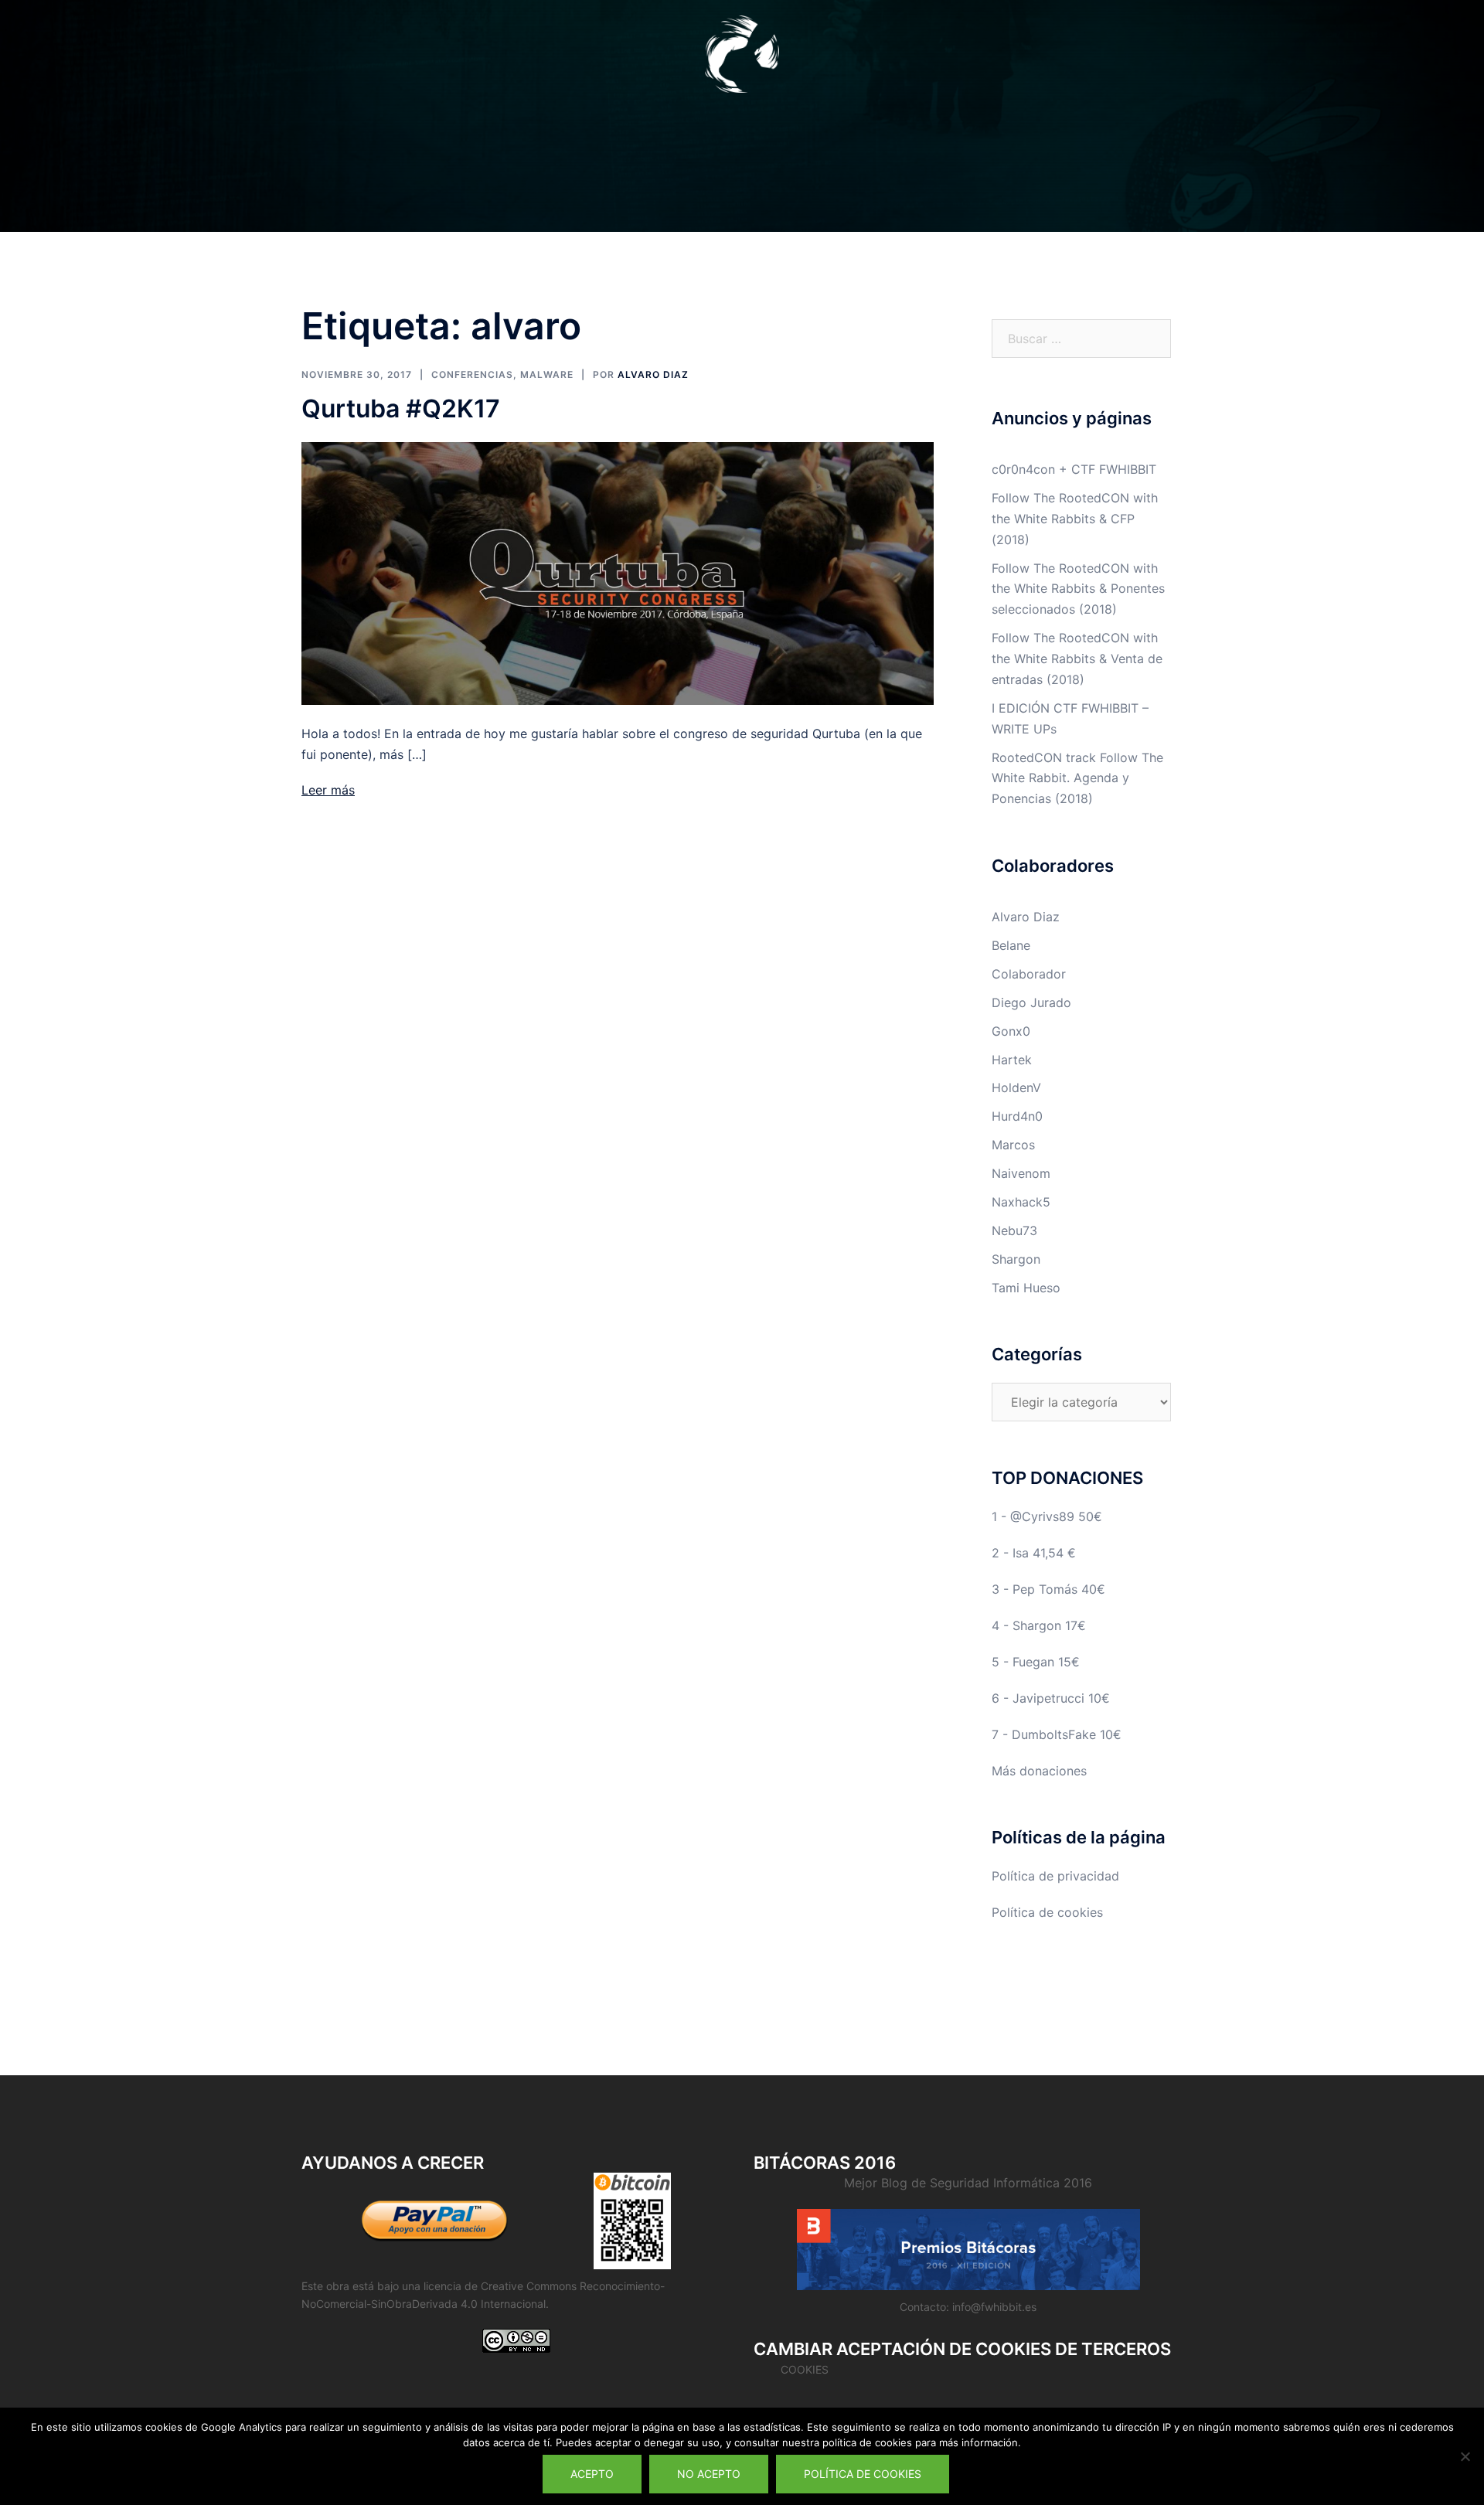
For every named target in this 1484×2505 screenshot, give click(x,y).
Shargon (1016, 1259)
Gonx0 (1011, 1031)
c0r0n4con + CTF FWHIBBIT (1074, 469)
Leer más (328, 790)
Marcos (1013, 1145)
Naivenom (1021, 1173)
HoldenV (1016, 1087)
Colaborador (1029, 974)
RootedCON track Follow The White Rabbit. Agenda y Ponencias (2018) (1077, 778)
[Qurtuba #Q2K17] (618, 572)
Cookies (805, 2369)
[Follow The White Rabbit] (742, 59)
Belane (1011, 945)
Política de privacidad (1055, 1876)
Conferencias (472, 374)
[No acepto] (1465, 2456)
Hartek (1012, 1060)
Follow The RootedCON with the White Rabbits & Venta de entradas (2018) (1077, 659)
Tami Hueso (1026, 1288)
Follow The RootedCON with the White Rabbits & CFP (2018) (1075, 519)
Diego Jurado (1031, 1002)
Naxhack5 (1021, 1202)
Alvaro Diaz (653, 374)
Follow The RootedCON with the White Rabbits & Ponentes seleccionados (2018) (1078, 589)
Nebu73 (1014, 1230)
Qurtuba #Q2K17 (401, 408)
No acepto (709, 2474)
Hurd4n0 (1017, 1116)
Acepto (592, 2474)
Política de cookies (1047, 1912)
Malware (547, 374)
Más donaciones (1039, 1771)
